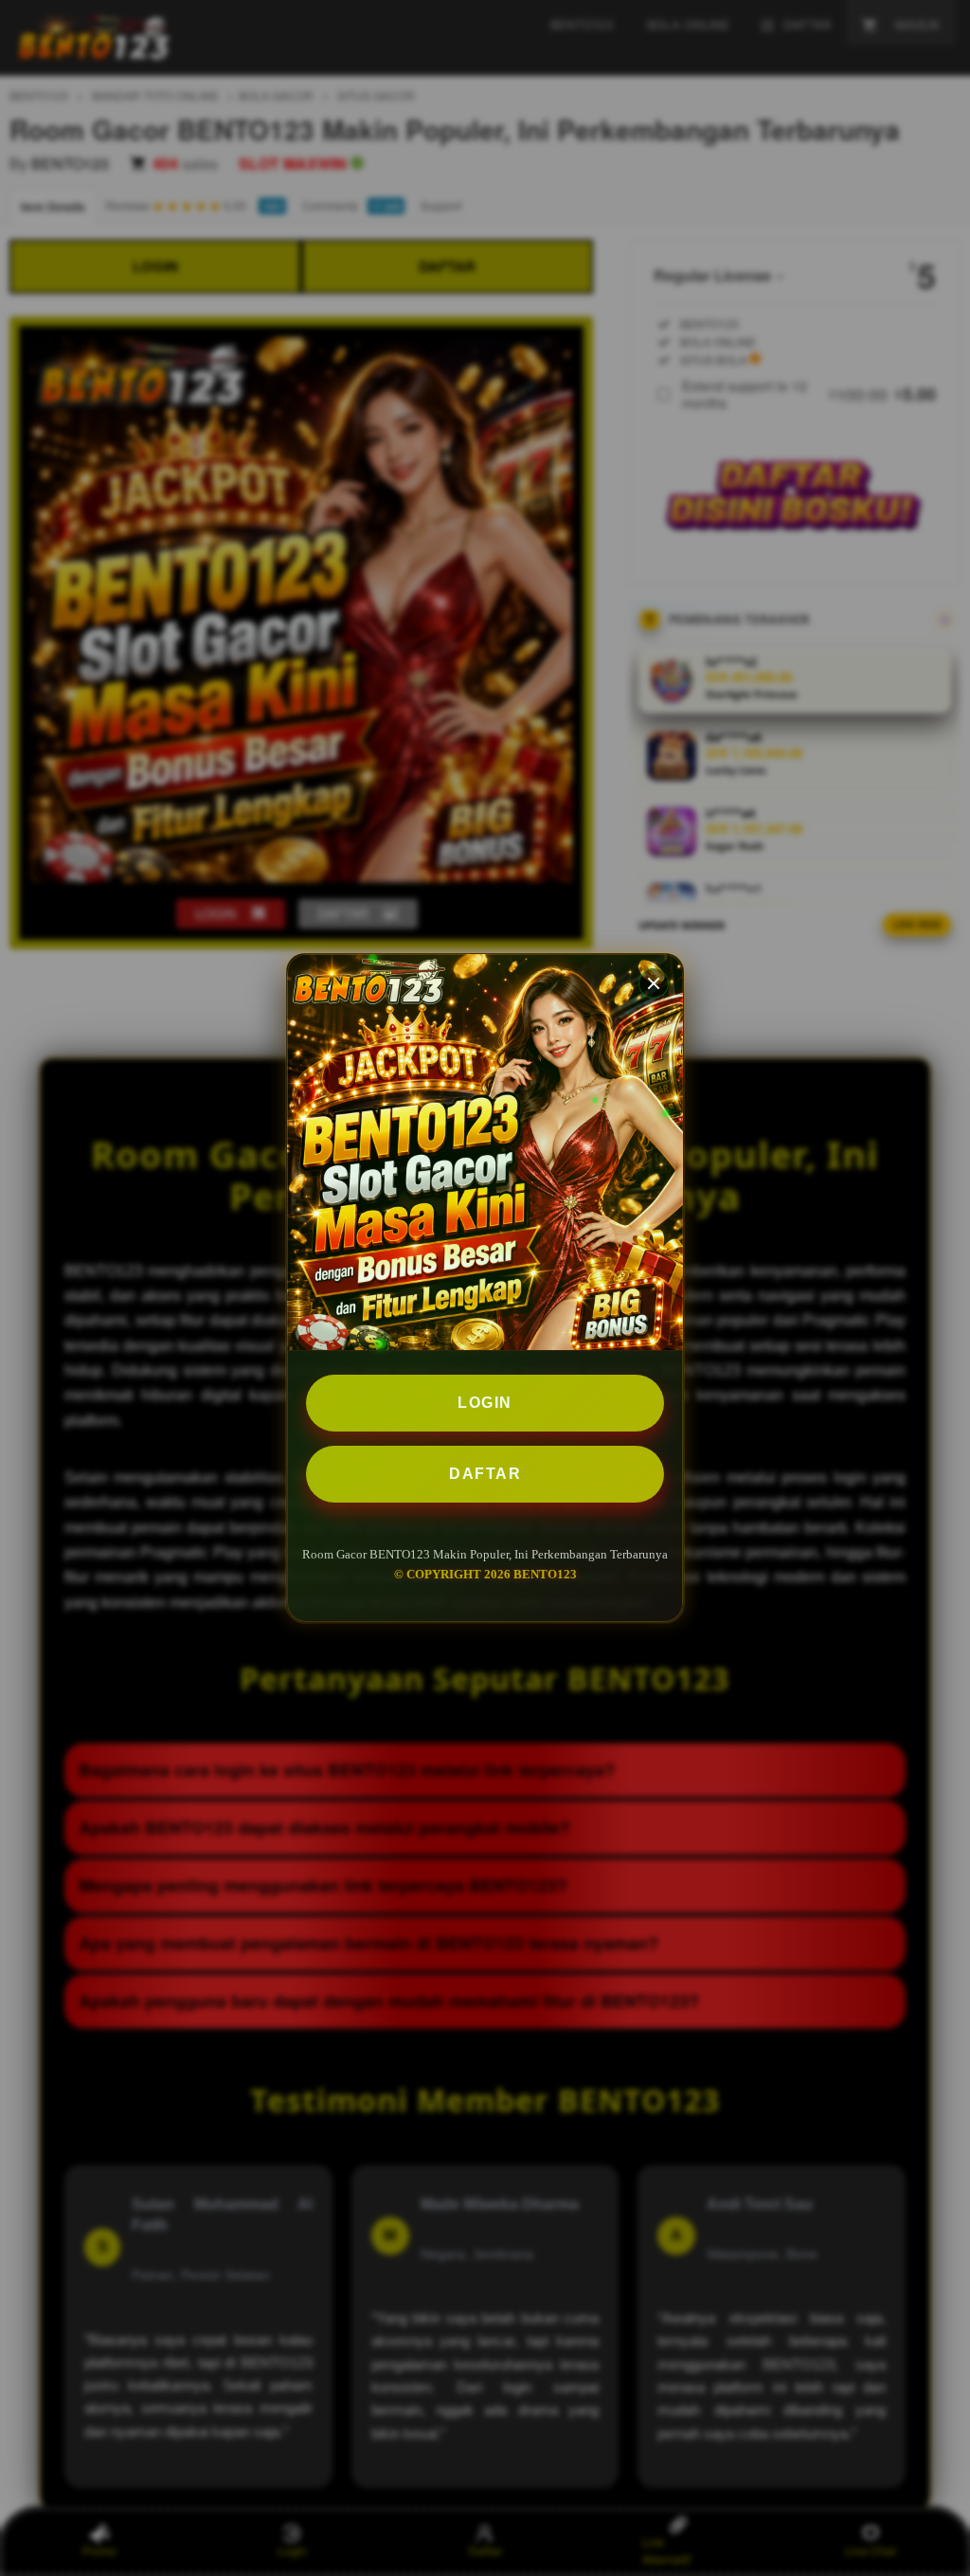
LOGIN (485, 1403)
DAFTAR (485, 1474)
